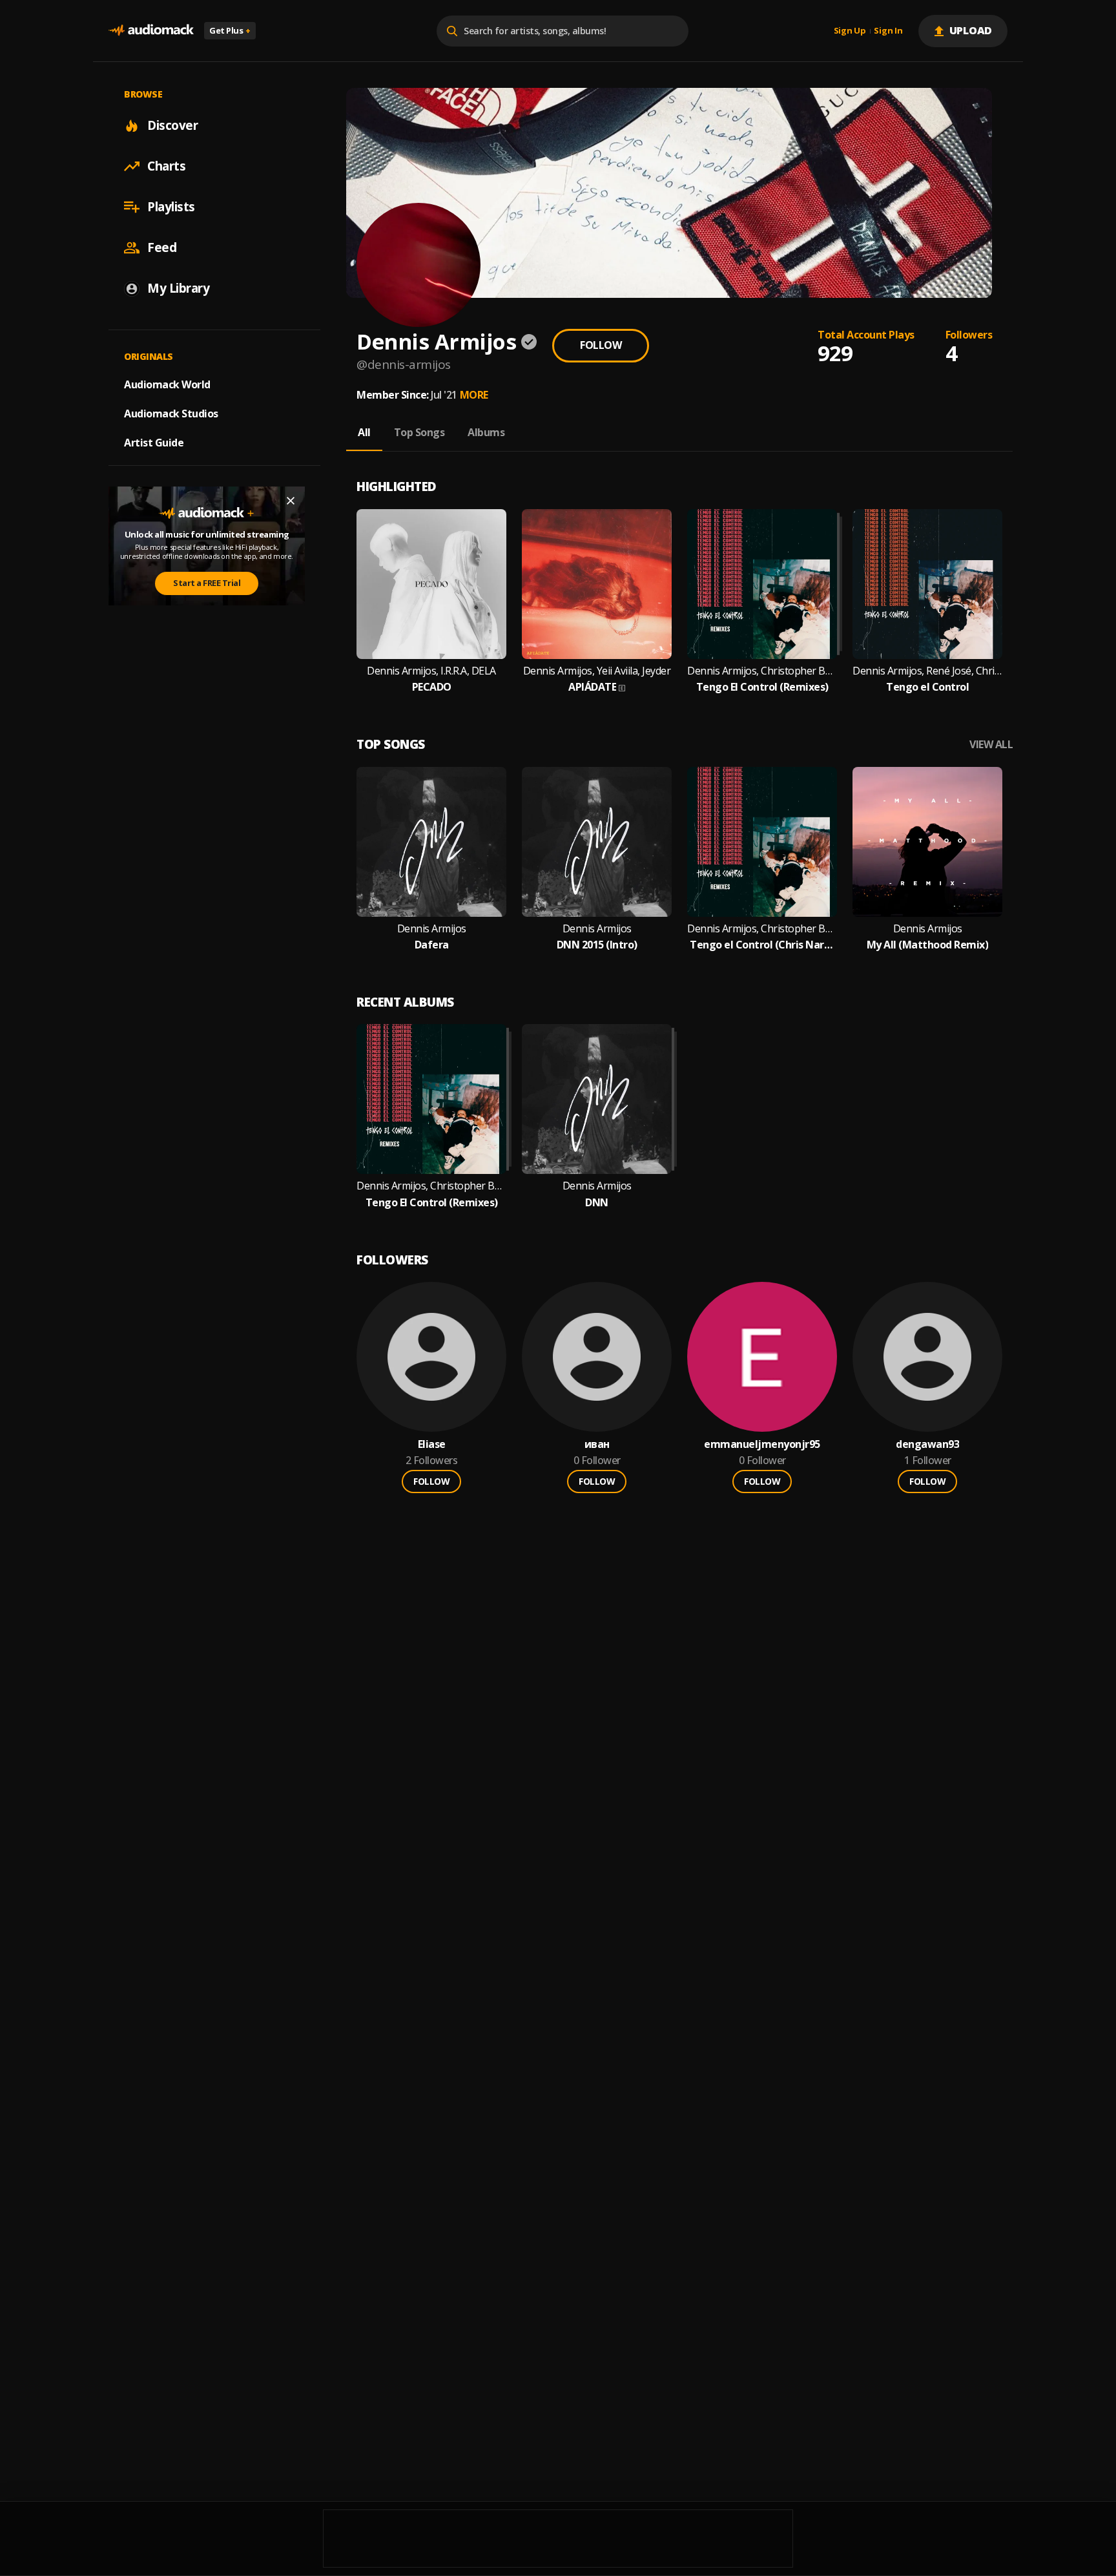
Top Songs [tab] (419, 432)
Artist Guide (154, 443)
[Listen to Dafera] (431, 842)
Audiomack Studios (171, 414)
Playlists (171, 207)
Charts (166, 166)
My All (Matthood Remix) (928, 945)
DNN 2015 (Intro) (597, 945)
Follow (601, 345)
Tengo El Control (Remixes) (762, 687)
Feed (162, 247)
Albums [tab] (486, 432)
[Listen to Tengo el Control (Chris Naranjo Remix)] (762, 842)
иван (597, 1444)
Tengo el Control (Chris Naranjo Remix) (762, 945)
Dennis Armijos (432, 929)
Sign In (888, 31)
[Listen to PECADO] (431, 584)
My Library (178, 288)
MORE (474, 395)
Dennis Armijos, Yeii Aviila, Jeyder (597, 671)
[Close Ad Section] (291, 501)
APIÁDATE (592, 687)
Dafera (432, 945)
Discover (172, 125)
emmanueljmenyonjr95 (762, 1444)
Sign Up (850, 31)
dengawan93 (927, 1444)
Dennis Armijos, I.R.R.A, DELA (431, 671)
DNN (597, 1203)
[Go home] (151, 31)
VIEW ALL (991, 745)
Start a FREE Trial (207, 583)
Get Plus (230, 30)
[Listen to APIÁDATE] (597, 584)
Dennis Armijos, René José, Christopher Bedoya (927, 671)
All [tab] (364, 432)
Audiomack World (167, 384)
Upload (971, 30)
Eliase (432, 1444)
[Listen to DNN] (597, 1099)
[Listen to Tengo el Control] (927, 584)
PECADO (432, 687)
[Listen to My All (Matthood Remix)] (927, 842)
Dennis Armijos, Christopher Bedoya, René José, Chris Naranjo (762, 929)
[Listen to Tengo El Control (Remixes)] (762, 584)
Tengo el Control (927, 687)
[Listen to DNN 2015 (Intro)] (597, 842)
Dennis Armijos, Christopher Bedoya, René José (762, 671)
